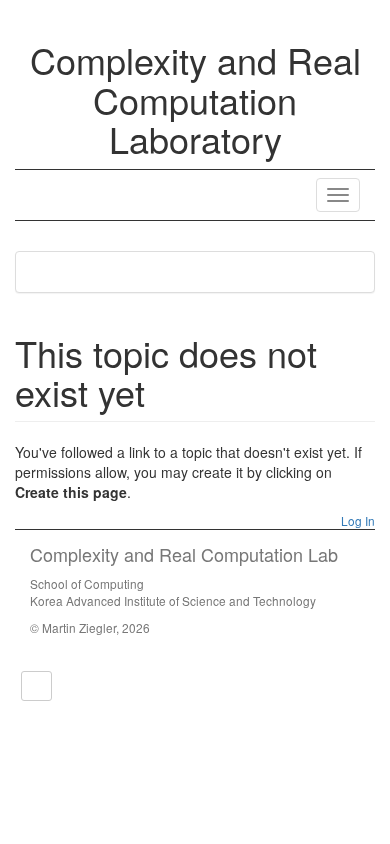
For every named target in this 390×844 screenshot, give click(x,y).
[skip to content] (36, 686)
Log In (356, 520)
